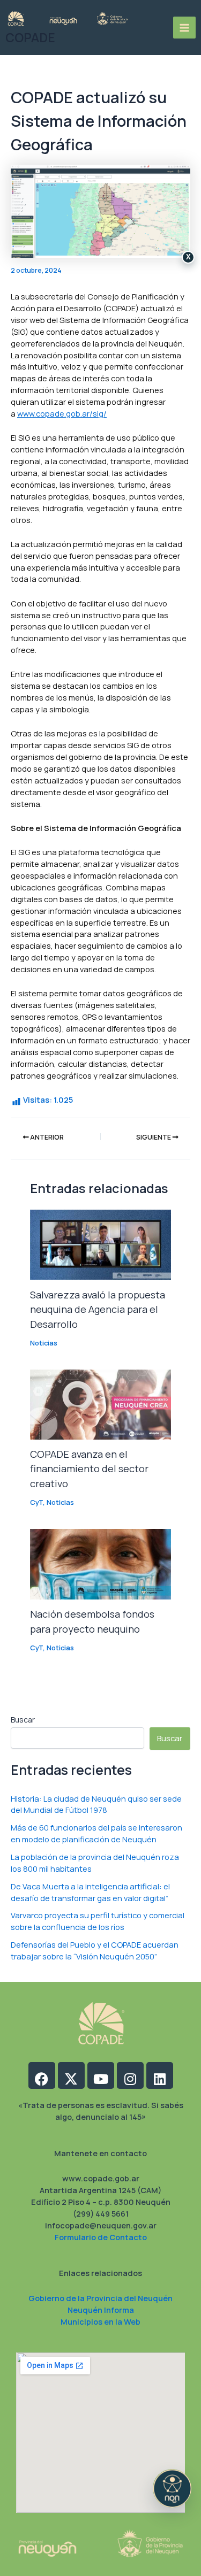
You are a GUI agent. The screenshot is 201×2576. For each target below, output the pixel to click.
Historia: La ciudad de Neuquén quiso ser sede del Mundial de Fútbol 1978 (96, 1804)
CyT (36, 1502)
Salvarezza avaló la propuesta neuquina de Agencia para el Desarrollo (98, 1309)
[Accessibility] (172, 2488)
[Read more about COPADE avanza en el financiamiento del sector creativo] (100, 1403)
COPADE (30, 38)
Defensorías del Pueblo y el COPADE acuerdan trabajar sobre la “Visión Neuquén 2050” (95, 1950)
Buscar (23, 1720)
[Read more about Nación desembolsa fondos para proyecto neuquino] (100, 1563)
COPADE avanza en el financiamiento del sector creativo (89, 1469)
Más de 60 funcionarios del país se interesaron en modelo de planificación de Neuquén (96, 1833)
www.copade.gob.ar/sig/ (62, 413)
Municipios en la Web (100, 2321)
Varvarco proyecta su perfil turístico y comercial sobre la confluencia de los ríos (98, 1921)
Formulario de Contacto (101, 2237)
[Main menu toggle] (184, 28)
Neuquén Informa (101, 2310)
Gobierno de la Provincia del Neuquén (100, 2298)
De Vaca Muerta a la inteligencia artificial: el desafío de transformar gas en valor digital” (90, 1892)
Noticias (44, 1343)
